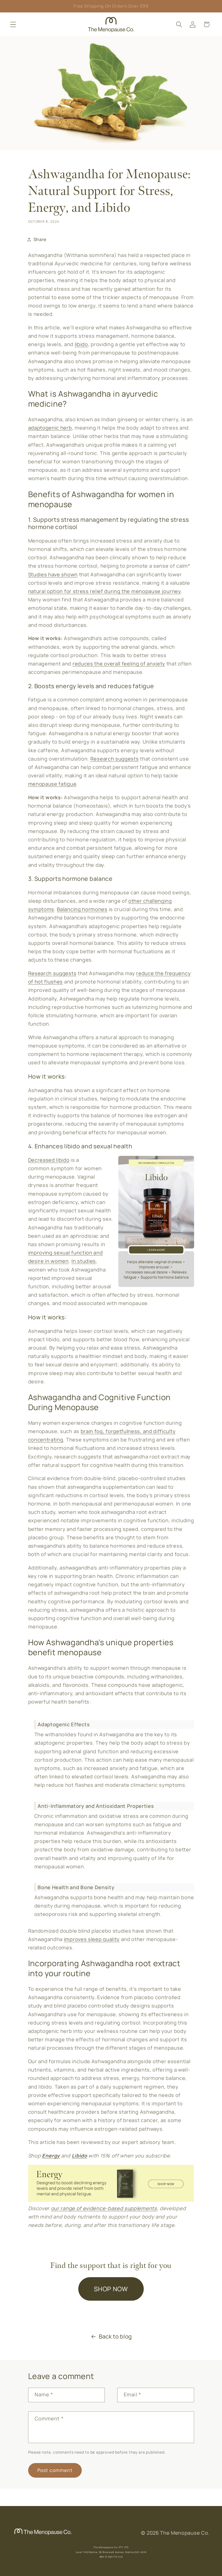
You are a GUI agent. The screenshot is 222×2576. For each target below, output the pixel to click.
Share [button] (40, 239)
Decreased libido (49, 1160)
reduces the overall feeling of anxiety (119, 664)
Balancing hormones (82, 909)
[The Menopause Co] (43, 2535)
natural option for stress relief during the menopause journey (105, 591)
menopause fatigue (52, 784)
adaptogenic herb (50, 428)
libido (81, 344)
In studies (84, 1261)
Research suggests (115, 759)
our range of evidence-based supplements (104, 2208)
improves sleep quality (92, 1939)
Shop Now (111, 2289)
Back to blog (115, 2336)
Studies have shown (53, 574)
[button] (13, 24)
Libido (79, 2156)
